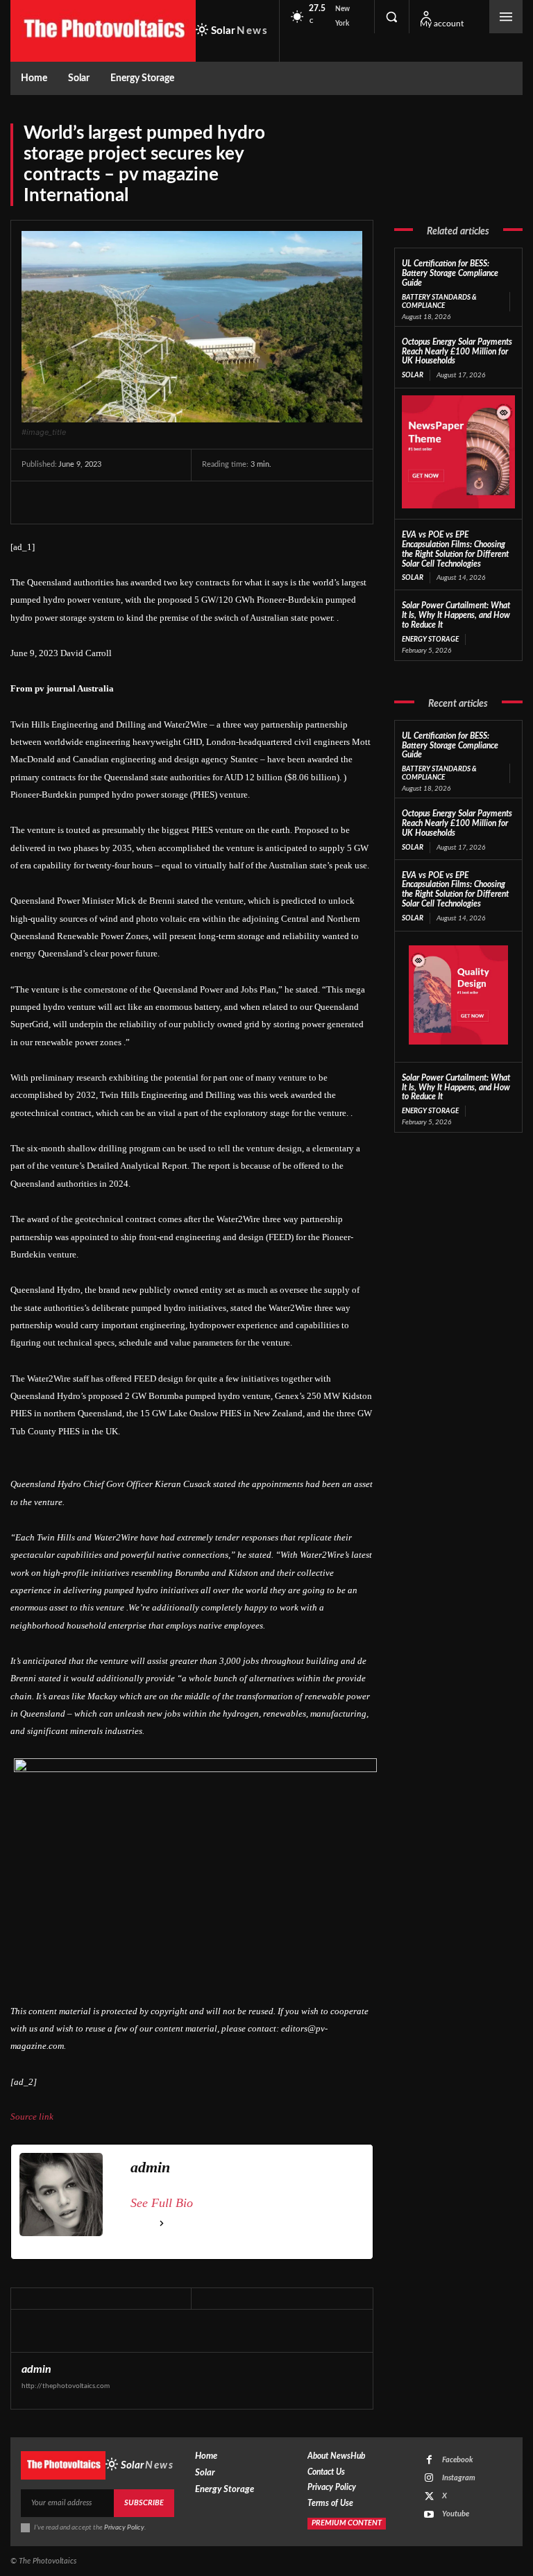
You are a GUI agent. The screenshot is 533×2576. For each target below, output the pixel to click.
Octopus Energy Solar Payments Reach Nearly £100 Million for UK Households (457, 352)
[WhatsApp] (131, 502)
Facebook (458, 2460)
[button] (391, 17)
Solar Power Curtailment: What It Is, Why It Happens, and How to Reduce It (456, 615)
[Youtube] (429, 2515)
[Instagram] (429, 2478)
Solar (413, 375)
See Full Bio (162, 2203)
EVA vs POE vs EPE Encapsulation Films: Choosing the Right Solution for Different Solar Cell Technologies (455, 890)
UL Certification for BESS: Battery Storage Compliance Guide (450, 273)
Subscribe (144, 2503)
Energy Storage (430, 639)
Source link (32, 2116)
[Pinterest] (99, 502)
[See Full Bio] (162, 2224)
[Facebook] (35, 502)
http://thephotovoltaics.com (66, 2386)
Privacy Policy (124, 2527)
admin (36, 2369)
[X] (67, 502)
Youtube (456, 2514)
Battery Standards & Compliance (439, 302)
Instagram (459, 2478)
